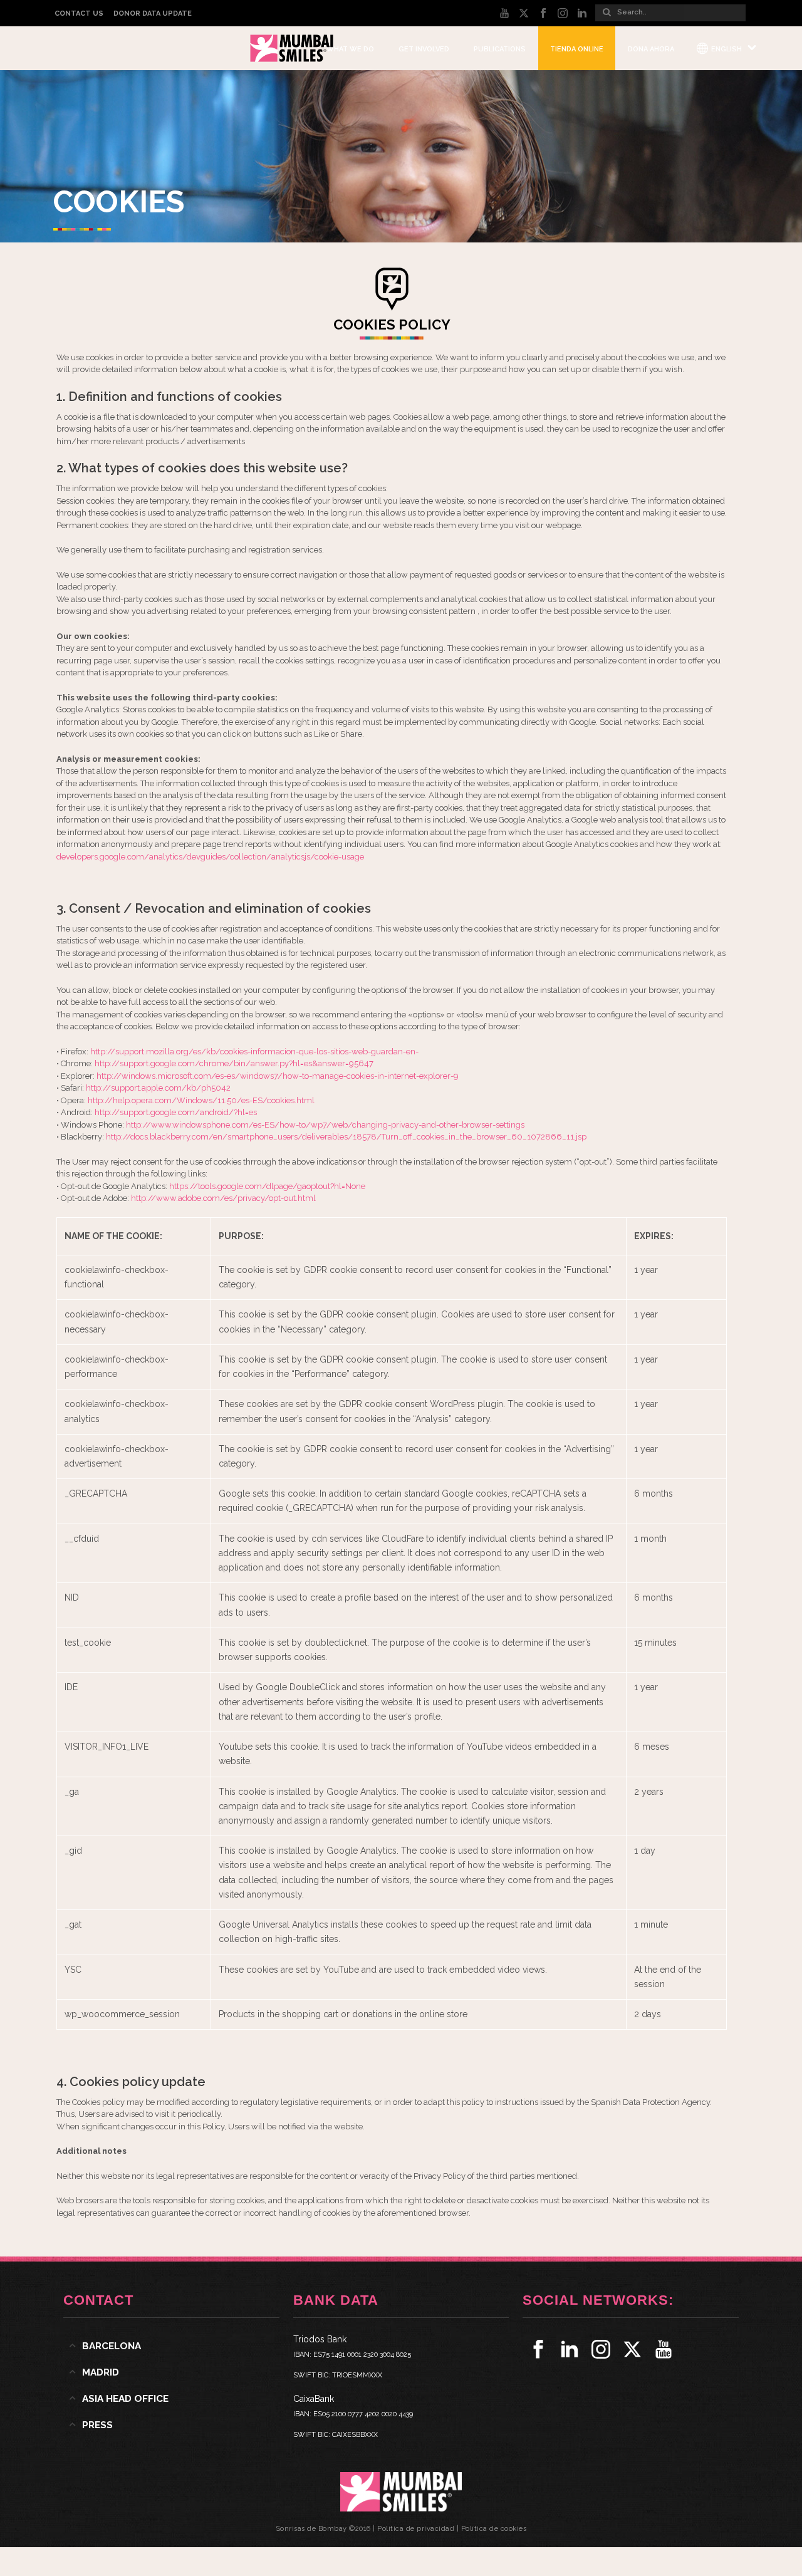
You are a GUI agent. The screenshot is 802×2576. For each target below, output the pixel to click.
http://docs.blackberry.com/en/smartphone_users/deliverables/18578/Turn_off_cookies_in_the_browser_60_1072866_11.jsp (346, 1137)
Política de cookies (494, 2529)
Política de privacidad (416, 2529)
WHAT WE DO (350, 49)
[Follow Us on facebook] (538, 2349)
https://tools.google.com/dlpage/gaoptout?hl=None (267, 1186)
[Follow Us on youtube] (664, 2349)
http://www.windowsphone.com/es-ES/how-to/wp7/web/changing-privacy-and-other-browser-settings (325, 1125)
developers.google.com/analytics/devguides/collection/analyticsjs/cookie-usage (210, 857)
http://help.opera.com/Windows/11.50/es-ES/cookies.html (201, 1100)
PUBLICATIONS (500, 49)
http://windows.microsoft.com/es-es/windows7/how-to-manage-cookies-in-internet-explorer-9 (278, 1076)
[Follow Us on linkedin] (570, 2349)
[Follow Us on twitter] (632, 2349)
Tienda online (577, 49)
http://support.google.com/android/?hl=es (176, 1112)
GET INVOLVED (424, 49)
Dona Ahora (651, 49)
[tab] (171, 2346)
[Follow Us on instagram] (601, 2349)
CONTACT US (79, 13)
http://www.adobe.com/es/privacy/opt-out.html (223, 1198)
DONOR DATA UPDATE (153, 13)
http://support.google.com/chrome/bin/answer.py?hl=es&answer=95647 (234, 1063)
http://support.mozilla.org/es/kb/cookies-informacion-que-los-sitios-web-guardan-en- (254, 1052)
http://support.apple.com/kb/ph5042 (158, 1088)
